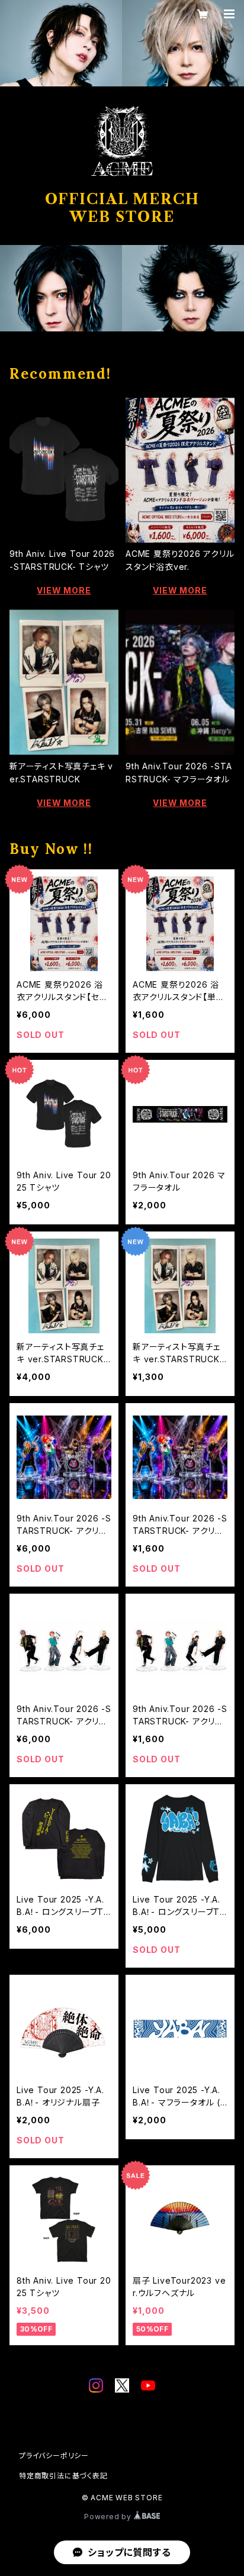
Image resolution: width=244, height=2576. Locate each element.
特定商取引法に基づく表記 (63, 2476)
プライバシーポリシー (54, 2456)
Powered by (109, 2517)
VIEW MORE (64, 590)
